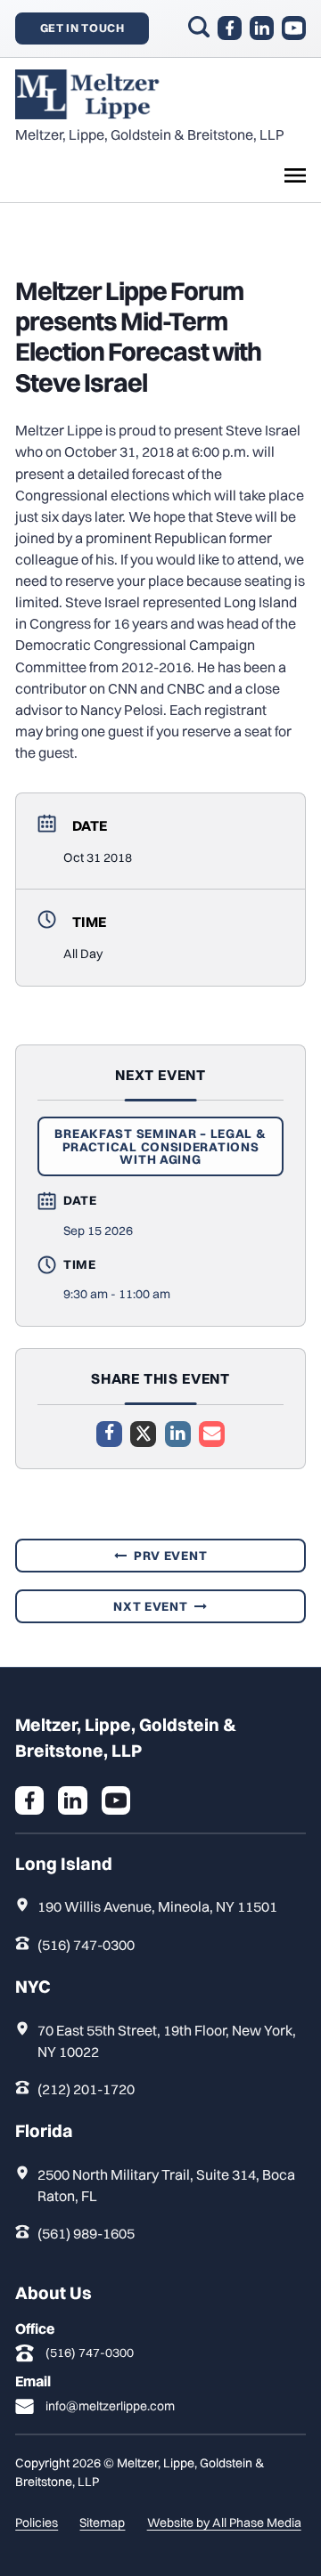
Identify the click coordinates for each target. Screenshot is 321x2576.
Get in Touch (82, 28)
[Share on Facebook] (109, 1434)
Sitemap (102, 2523)
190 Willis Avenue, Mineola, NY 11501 (157, 1906)
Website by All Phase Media (224, 2523)
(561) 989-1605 (86, 2233)
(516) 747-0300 (86, 1945)
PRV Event (170, 1556)
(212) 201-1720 (86, 2089)
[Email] (212, 1434)
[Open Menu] (295, 175)
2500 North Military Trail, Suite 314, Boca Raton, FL (166, 2185)
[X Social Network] (143, 1434)
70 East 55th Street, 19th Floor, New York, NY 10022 (167, 2041)
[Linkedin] (178, 1434)
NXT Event (150, 1606)
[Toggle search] (199, 27)
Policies (37, 2523)
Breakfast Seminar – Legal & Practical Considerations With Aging (160, 1146)
